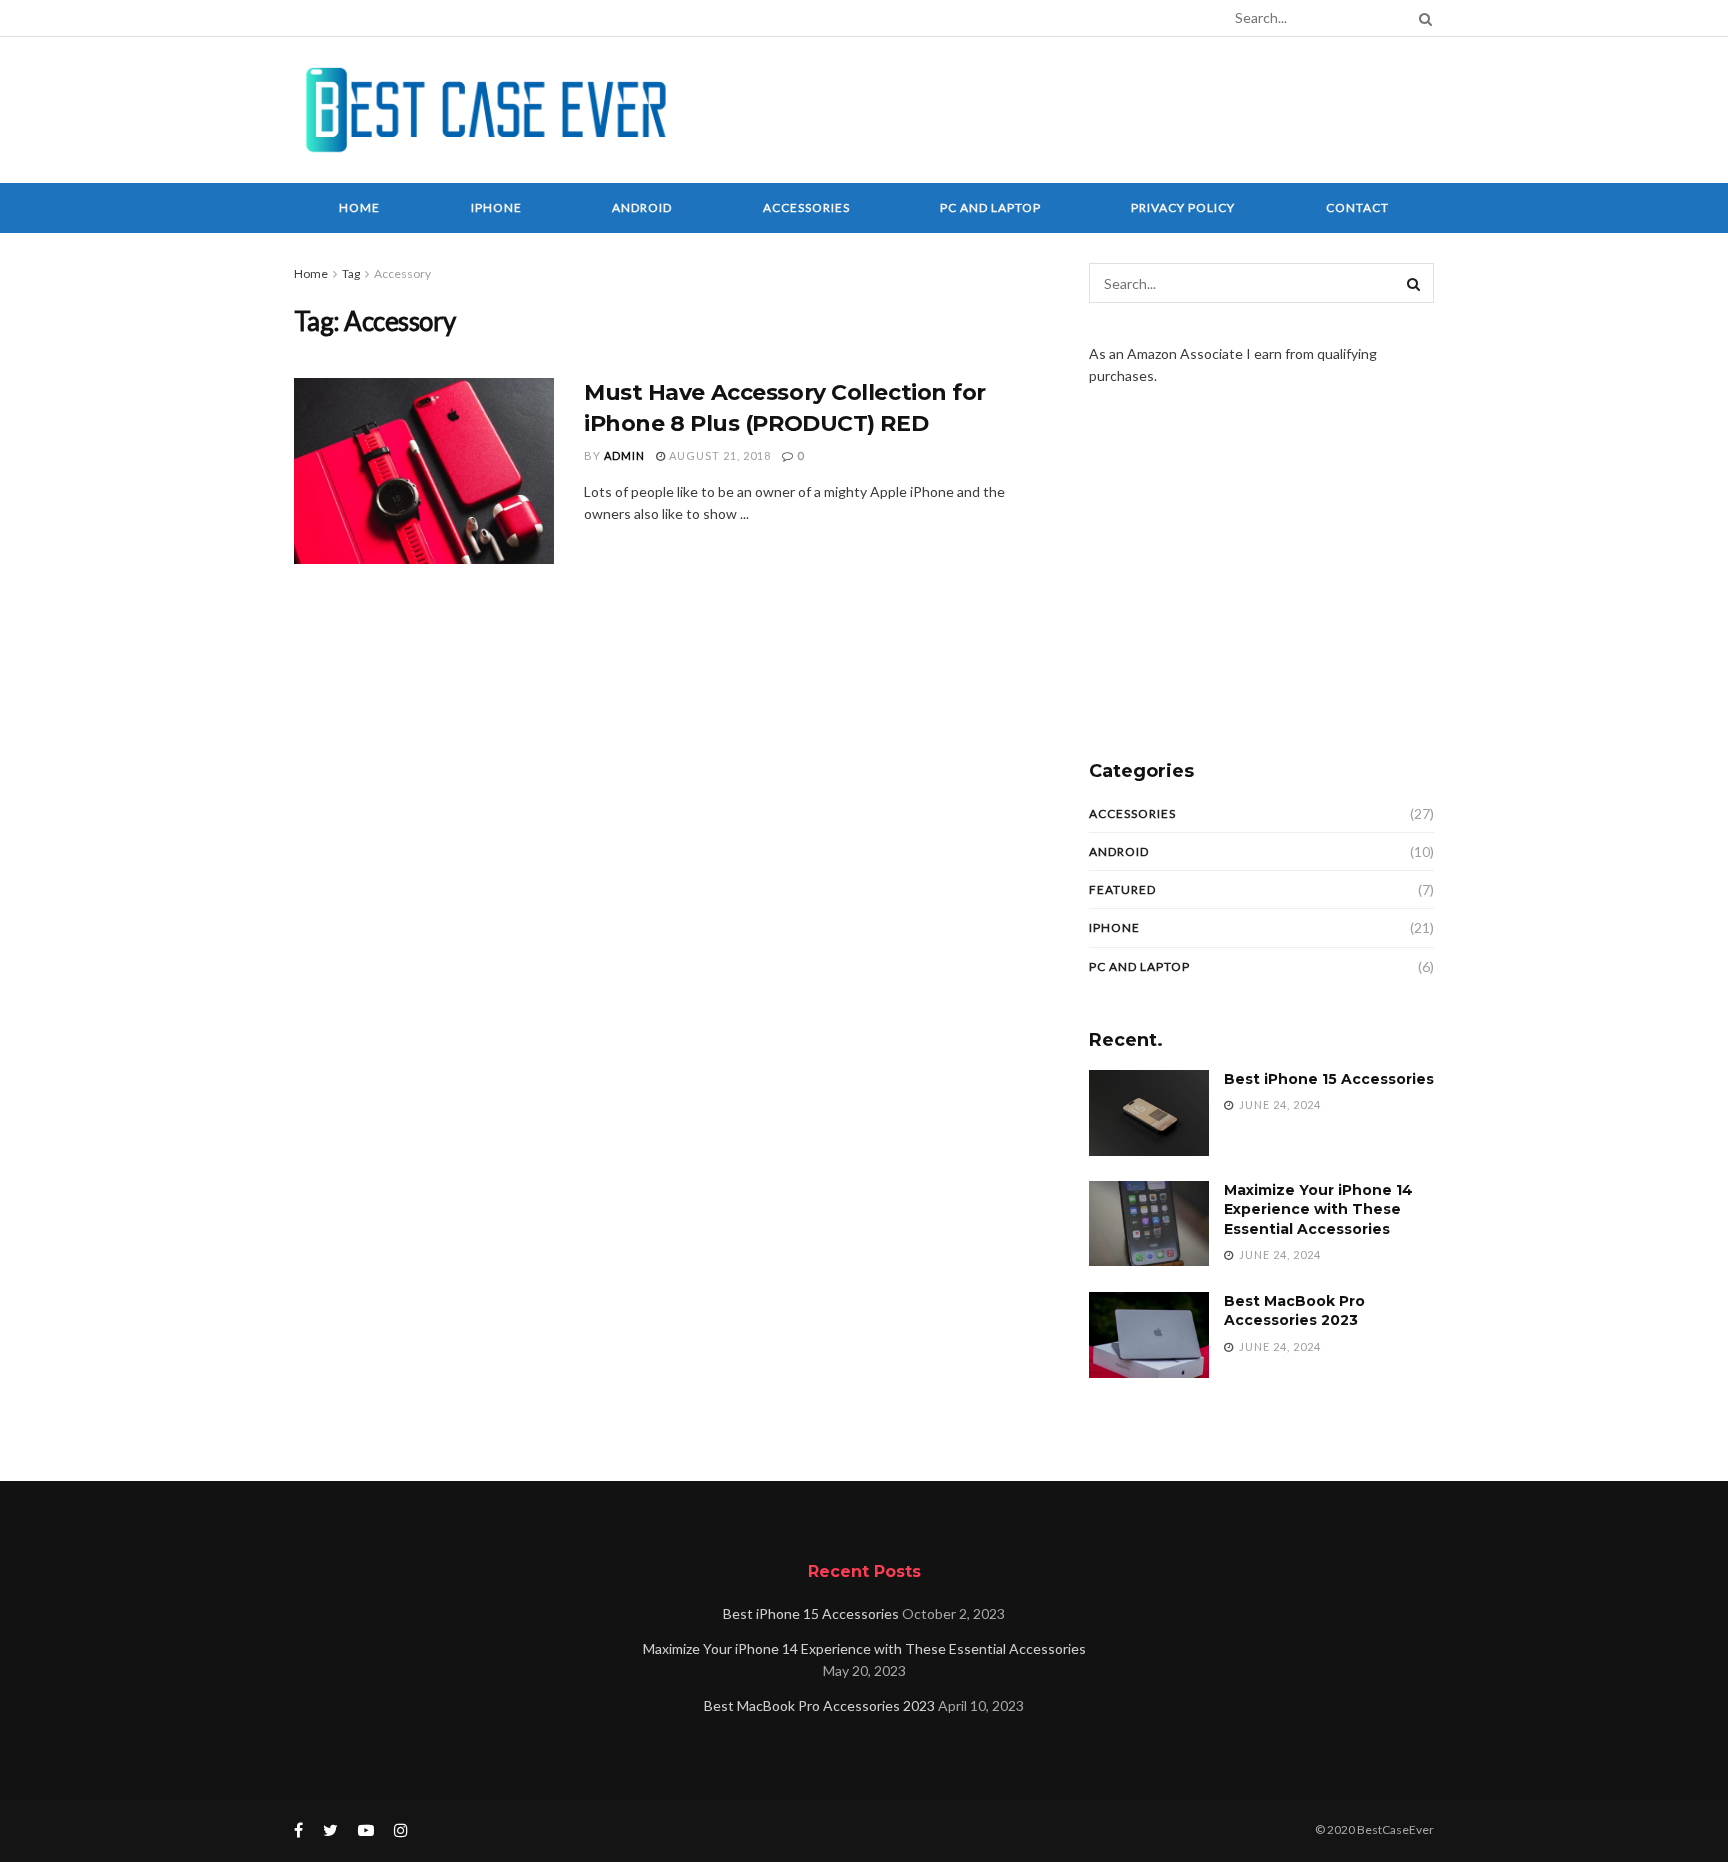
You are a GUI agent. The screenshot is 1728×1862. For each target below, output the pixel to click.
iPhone (496, 207)
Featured (1122, 889)
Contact (1357, 207)
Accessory (402, 273)
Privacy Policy (1183, 207)
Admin (624, 455)
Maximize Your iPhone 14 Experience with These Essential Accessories (1318, 1209)
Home (359, 207)
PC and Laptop (990, 207)
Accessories (806, 207)
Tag (351, 273)
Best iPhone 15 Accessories (1329, 1079)
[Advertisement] (1070, 107)
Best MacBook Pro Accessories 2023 (1294, 1311)
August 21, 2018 (718, 455)
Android (642, 207)
